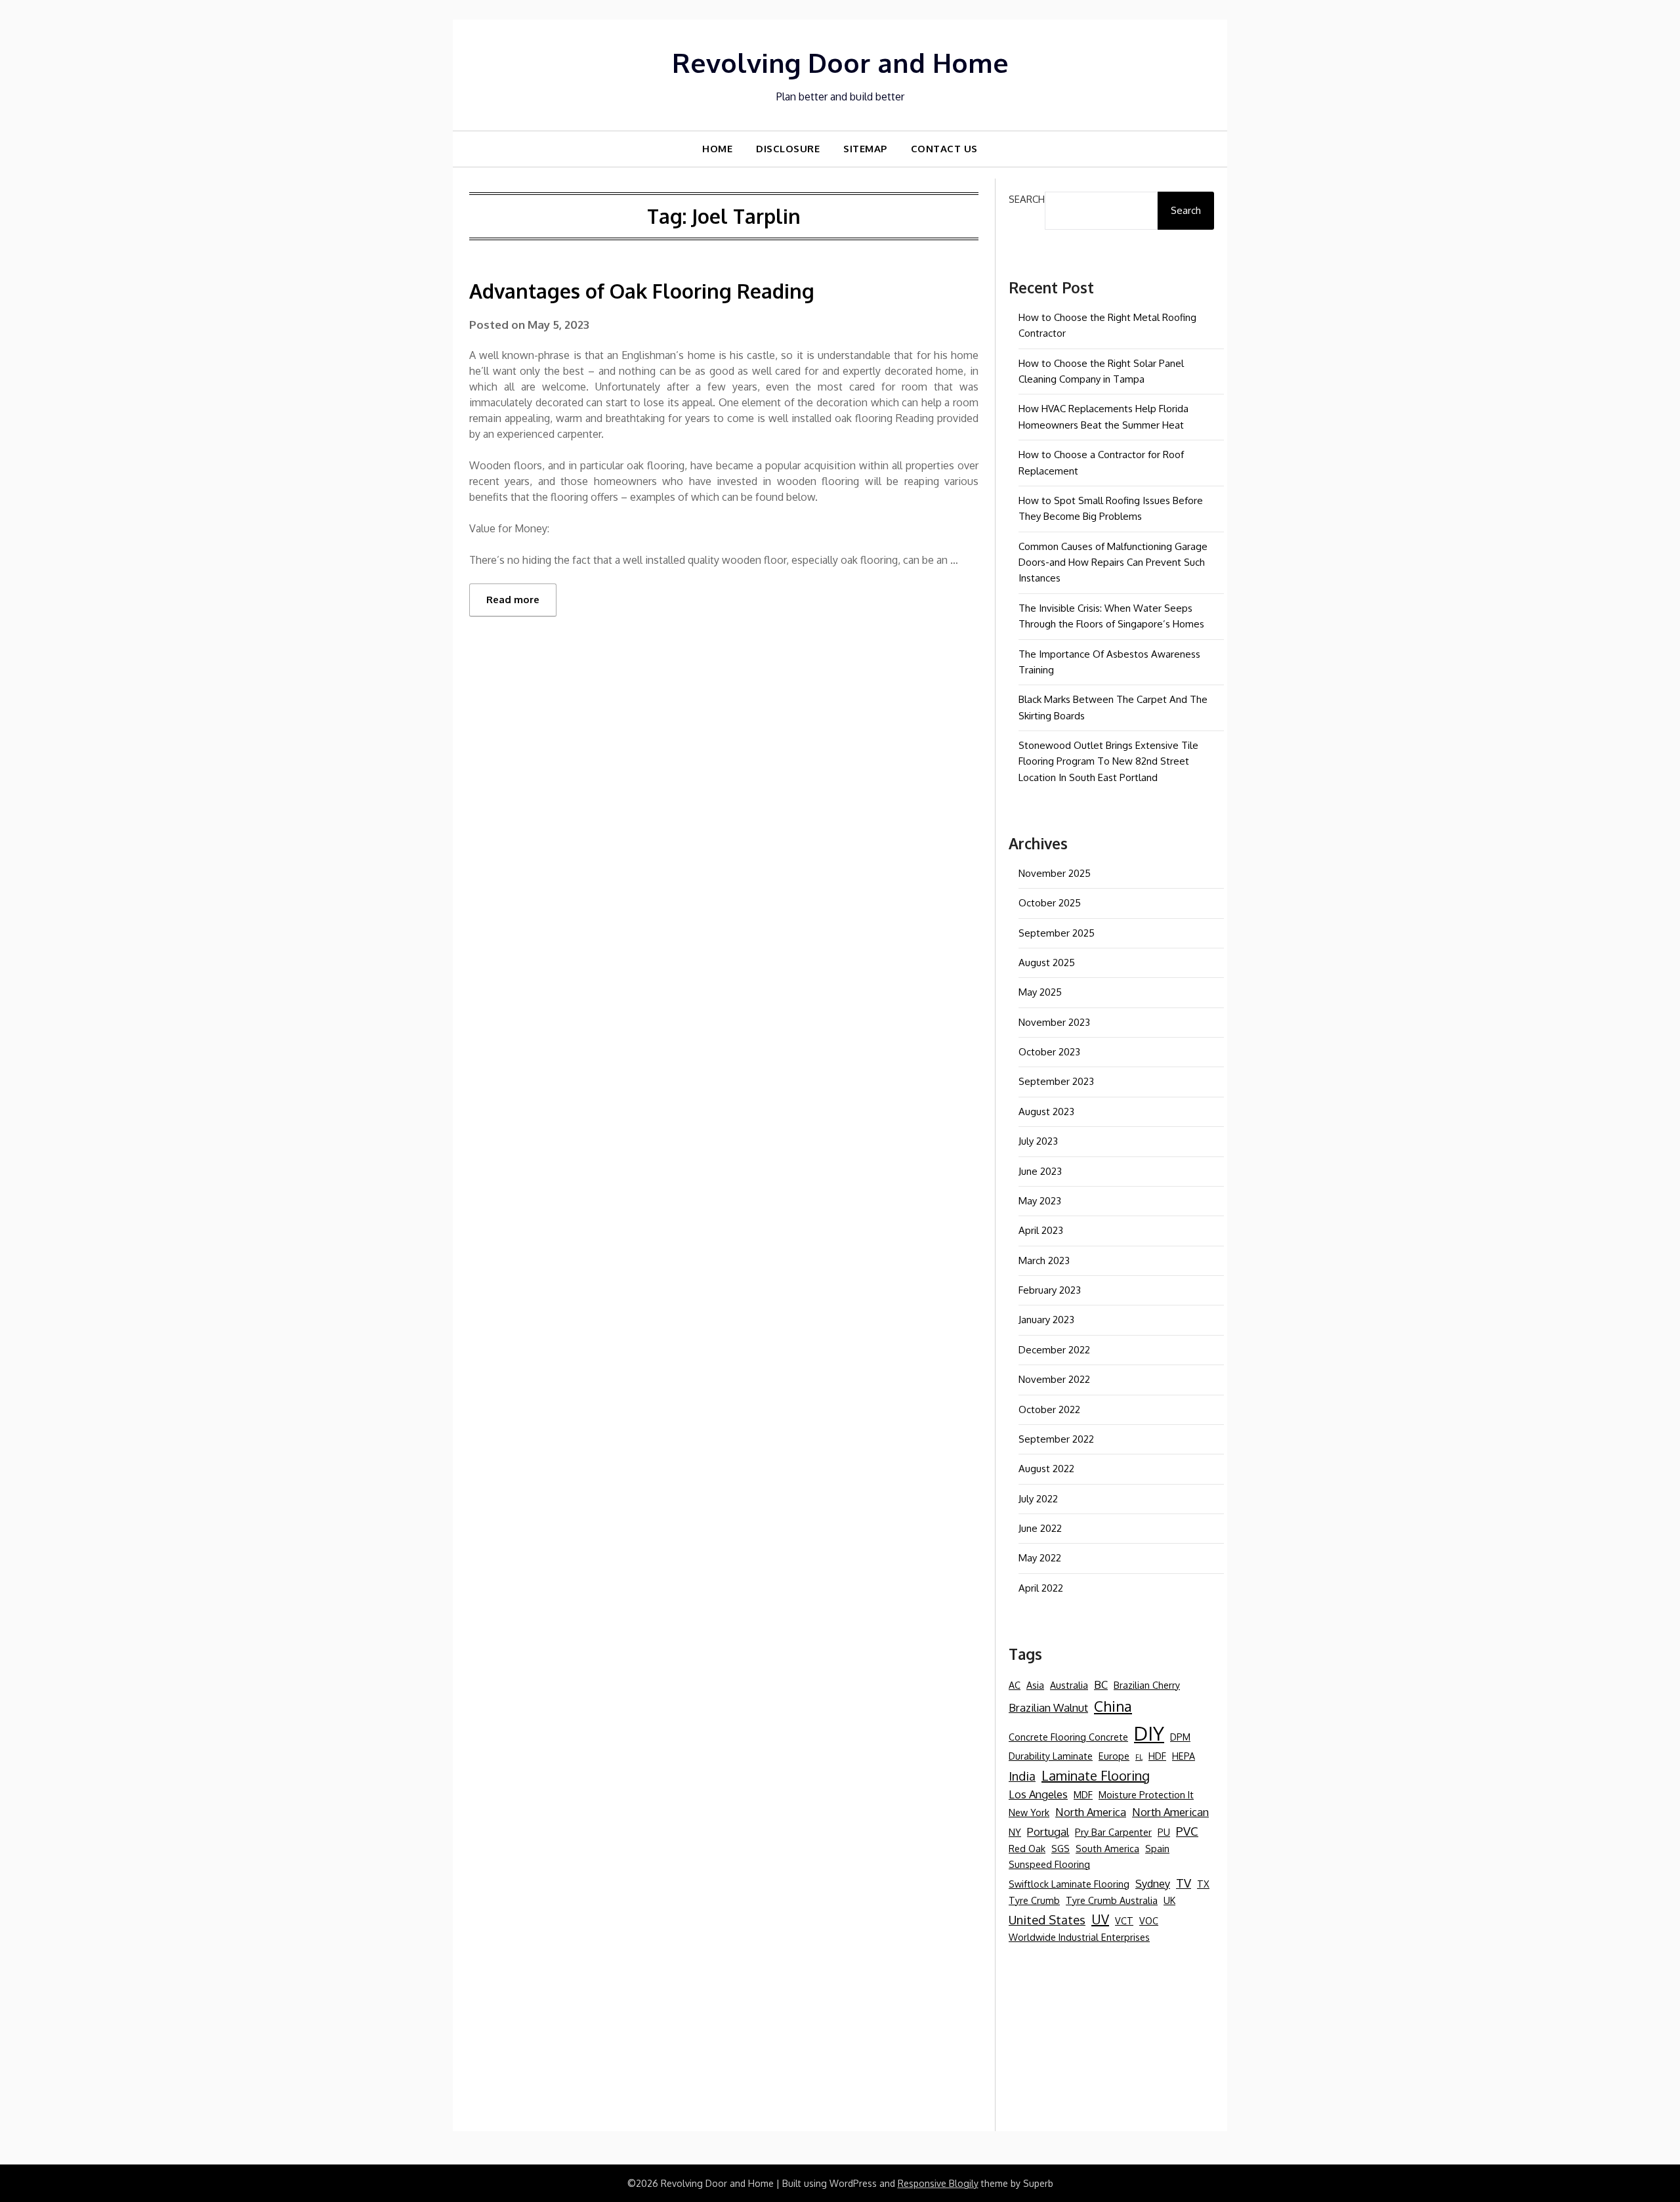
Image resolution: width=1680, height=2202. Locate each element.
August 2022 (1046, 1469)
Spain (1157, 1848)
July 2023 (1038, 1141)
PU (1164, 1832)
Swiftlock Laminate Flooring (1069, 1884)
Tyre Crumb (1034, 1900)
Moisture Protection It (1146, 1794)
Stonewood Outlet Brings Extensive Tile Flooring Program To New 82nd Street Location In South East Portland (1108, 761)
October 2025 (1050, 903)
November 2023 (1054, 1022)
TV (1184, 1883)
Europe (1114, 1756)
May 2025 (1040, 992)
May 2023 (1040, 1201)
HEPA (1184, 1756)
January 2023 (1046, 1320)
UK (1169, 1900)
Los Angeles (1038, 1794)
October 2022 (1049, 1409)
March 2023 (1044, 1260)
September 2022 (1056, 1439)
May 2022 (1040, 1558)
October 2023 (1049, 1052)
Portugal (1048, 1831)
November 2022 (1054, 1379)
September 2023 (1056, 1081)
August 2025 (1047, 963)
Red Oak (1027, 1848)
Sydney (1153, 1883)
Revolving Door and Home (840, 62)
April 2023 (1041, 1230)
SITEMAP (865, 149)
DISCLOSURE (788, 149)
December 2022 (1054, 1350)
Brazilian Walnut (1048, 1707)
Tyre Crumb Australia (1112, 1900)
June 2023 (1040, 1171)
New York (1029, 1812)
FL (1139, 1757)
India (1022, 1776)
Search (1027, 199)
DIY (1149, 1733)
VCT (1124, 1920)
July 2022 (1038, 1499)
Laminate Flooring (1096, 1775)
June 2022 (1040, 1528)
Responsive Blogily (938, 2183)
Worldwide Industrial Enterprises (1079, 1937)
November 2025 (1055, 873)
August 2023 (1046, 1112)
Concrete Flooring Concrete (1068, 1737)
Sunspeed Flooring (1049, 1864)
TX (1203, 1884)
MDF (1083, 1794)
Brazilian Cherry (1147, 1685)
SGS (1060, 1848)
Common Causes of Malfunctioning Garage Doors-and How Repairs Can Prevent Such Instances (1113, 562)
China (1113, 1706)
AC (1015, 1685)
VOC (1149, 1920)
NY (1015, 1832)
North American (1170, 1812)
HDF (1157, 1756)
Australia (1069, 1685)
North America (1091, 1812)
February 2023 (1050, 1290)
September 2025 (1057, 933)
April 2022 (1041, 1588)
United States (1047, 1919)
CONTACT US (944, 149)
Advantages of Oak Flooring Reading (642, 291)
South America (1107, 1848)
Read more (513, 600)
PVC (1187, 1831)
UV (1100, 1919)
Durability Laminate (1051, 1756)
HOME (717, 149)
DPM (1180, 1737)
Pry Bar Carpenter (1113, 1832)
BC (1101, 1684)
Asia (1035, 1685)
